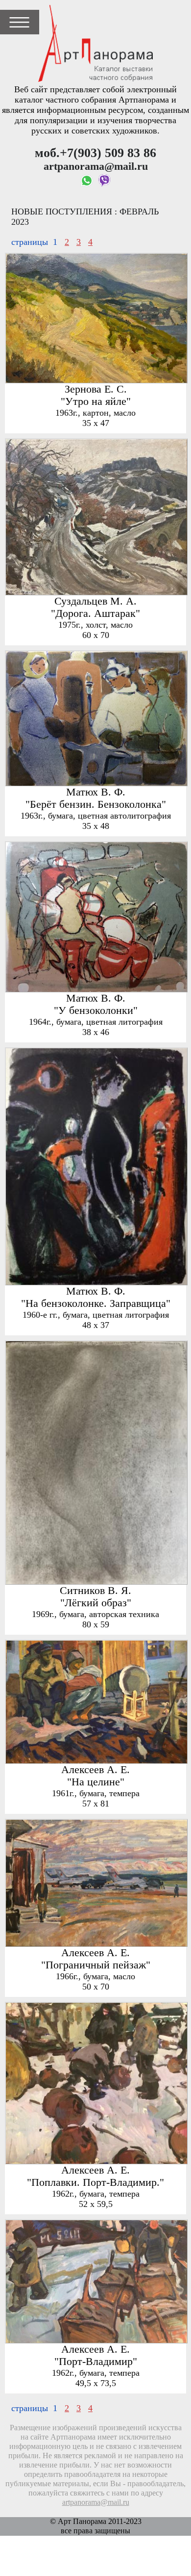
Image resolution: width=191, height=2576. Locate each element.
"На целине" (96, 1782)
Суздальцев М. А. (95, 601)
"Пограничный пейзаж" (96, 1965)
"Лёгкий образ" (96, 1603)
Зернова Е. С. (96, 389)
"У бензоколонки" (96, 1010)
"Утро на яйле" (96, 401)
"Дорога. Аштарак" (95, 613)
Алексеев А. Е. (95, 1770)
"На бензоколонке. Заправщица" (96, 1303)
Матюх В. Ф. (96, 792)
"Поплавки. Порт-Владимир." (95, 2182)
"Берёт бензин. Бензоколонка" (96, 804)
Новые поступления (62, 212)
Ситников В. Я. (95, 1591)
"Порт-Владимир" (96, 2362)
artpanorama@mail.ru (96, 2502)
